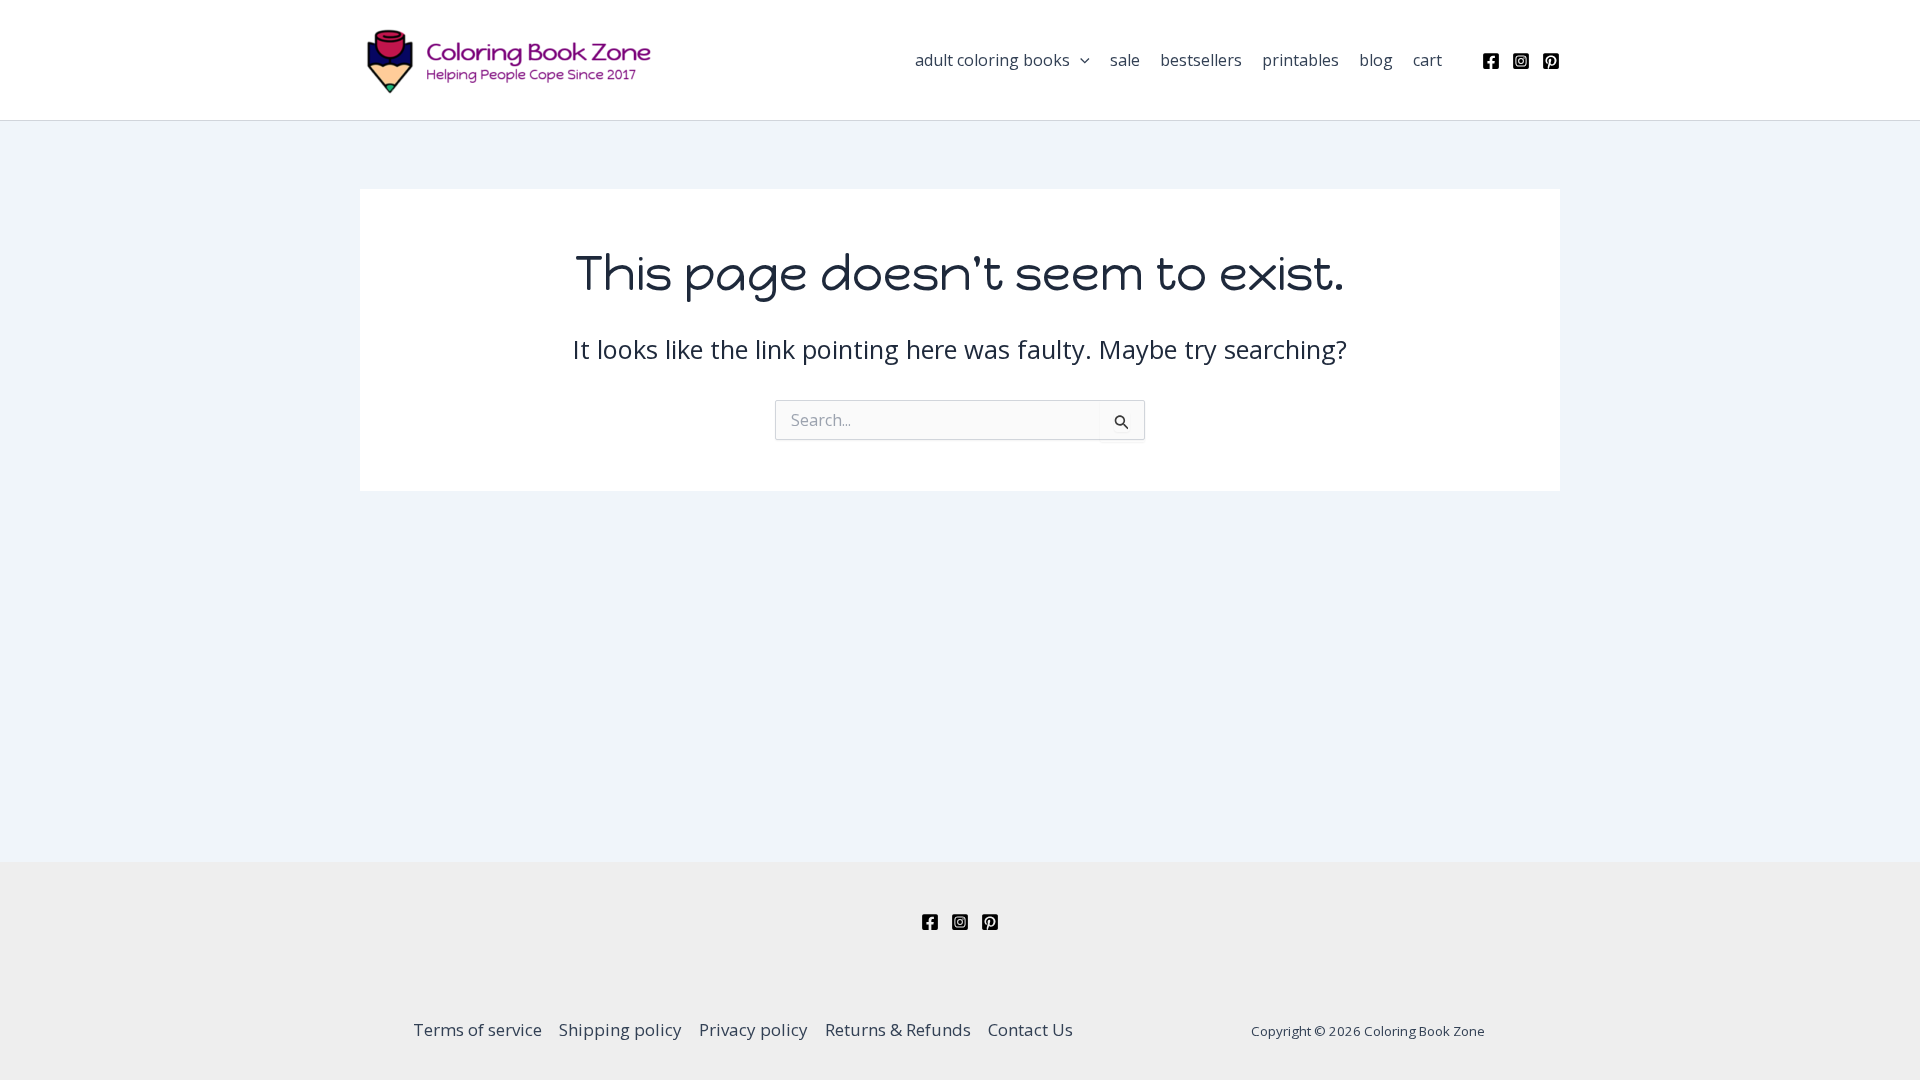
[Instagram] (1521, 61)
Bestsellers (1201, 60)
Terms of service (477, 1029)
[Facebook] (1491, 61)
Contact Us (1030, 1029)
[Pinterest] (1551, 61)
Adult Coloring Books (992, 60)
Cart (1427, 60)
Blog (1376, 60)
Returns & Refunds (898, 1029)
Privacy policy (753, 1029)
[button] (1080, 60)
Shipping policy (620, 1029)
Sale (1125, 60)
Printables (1300, 60)
